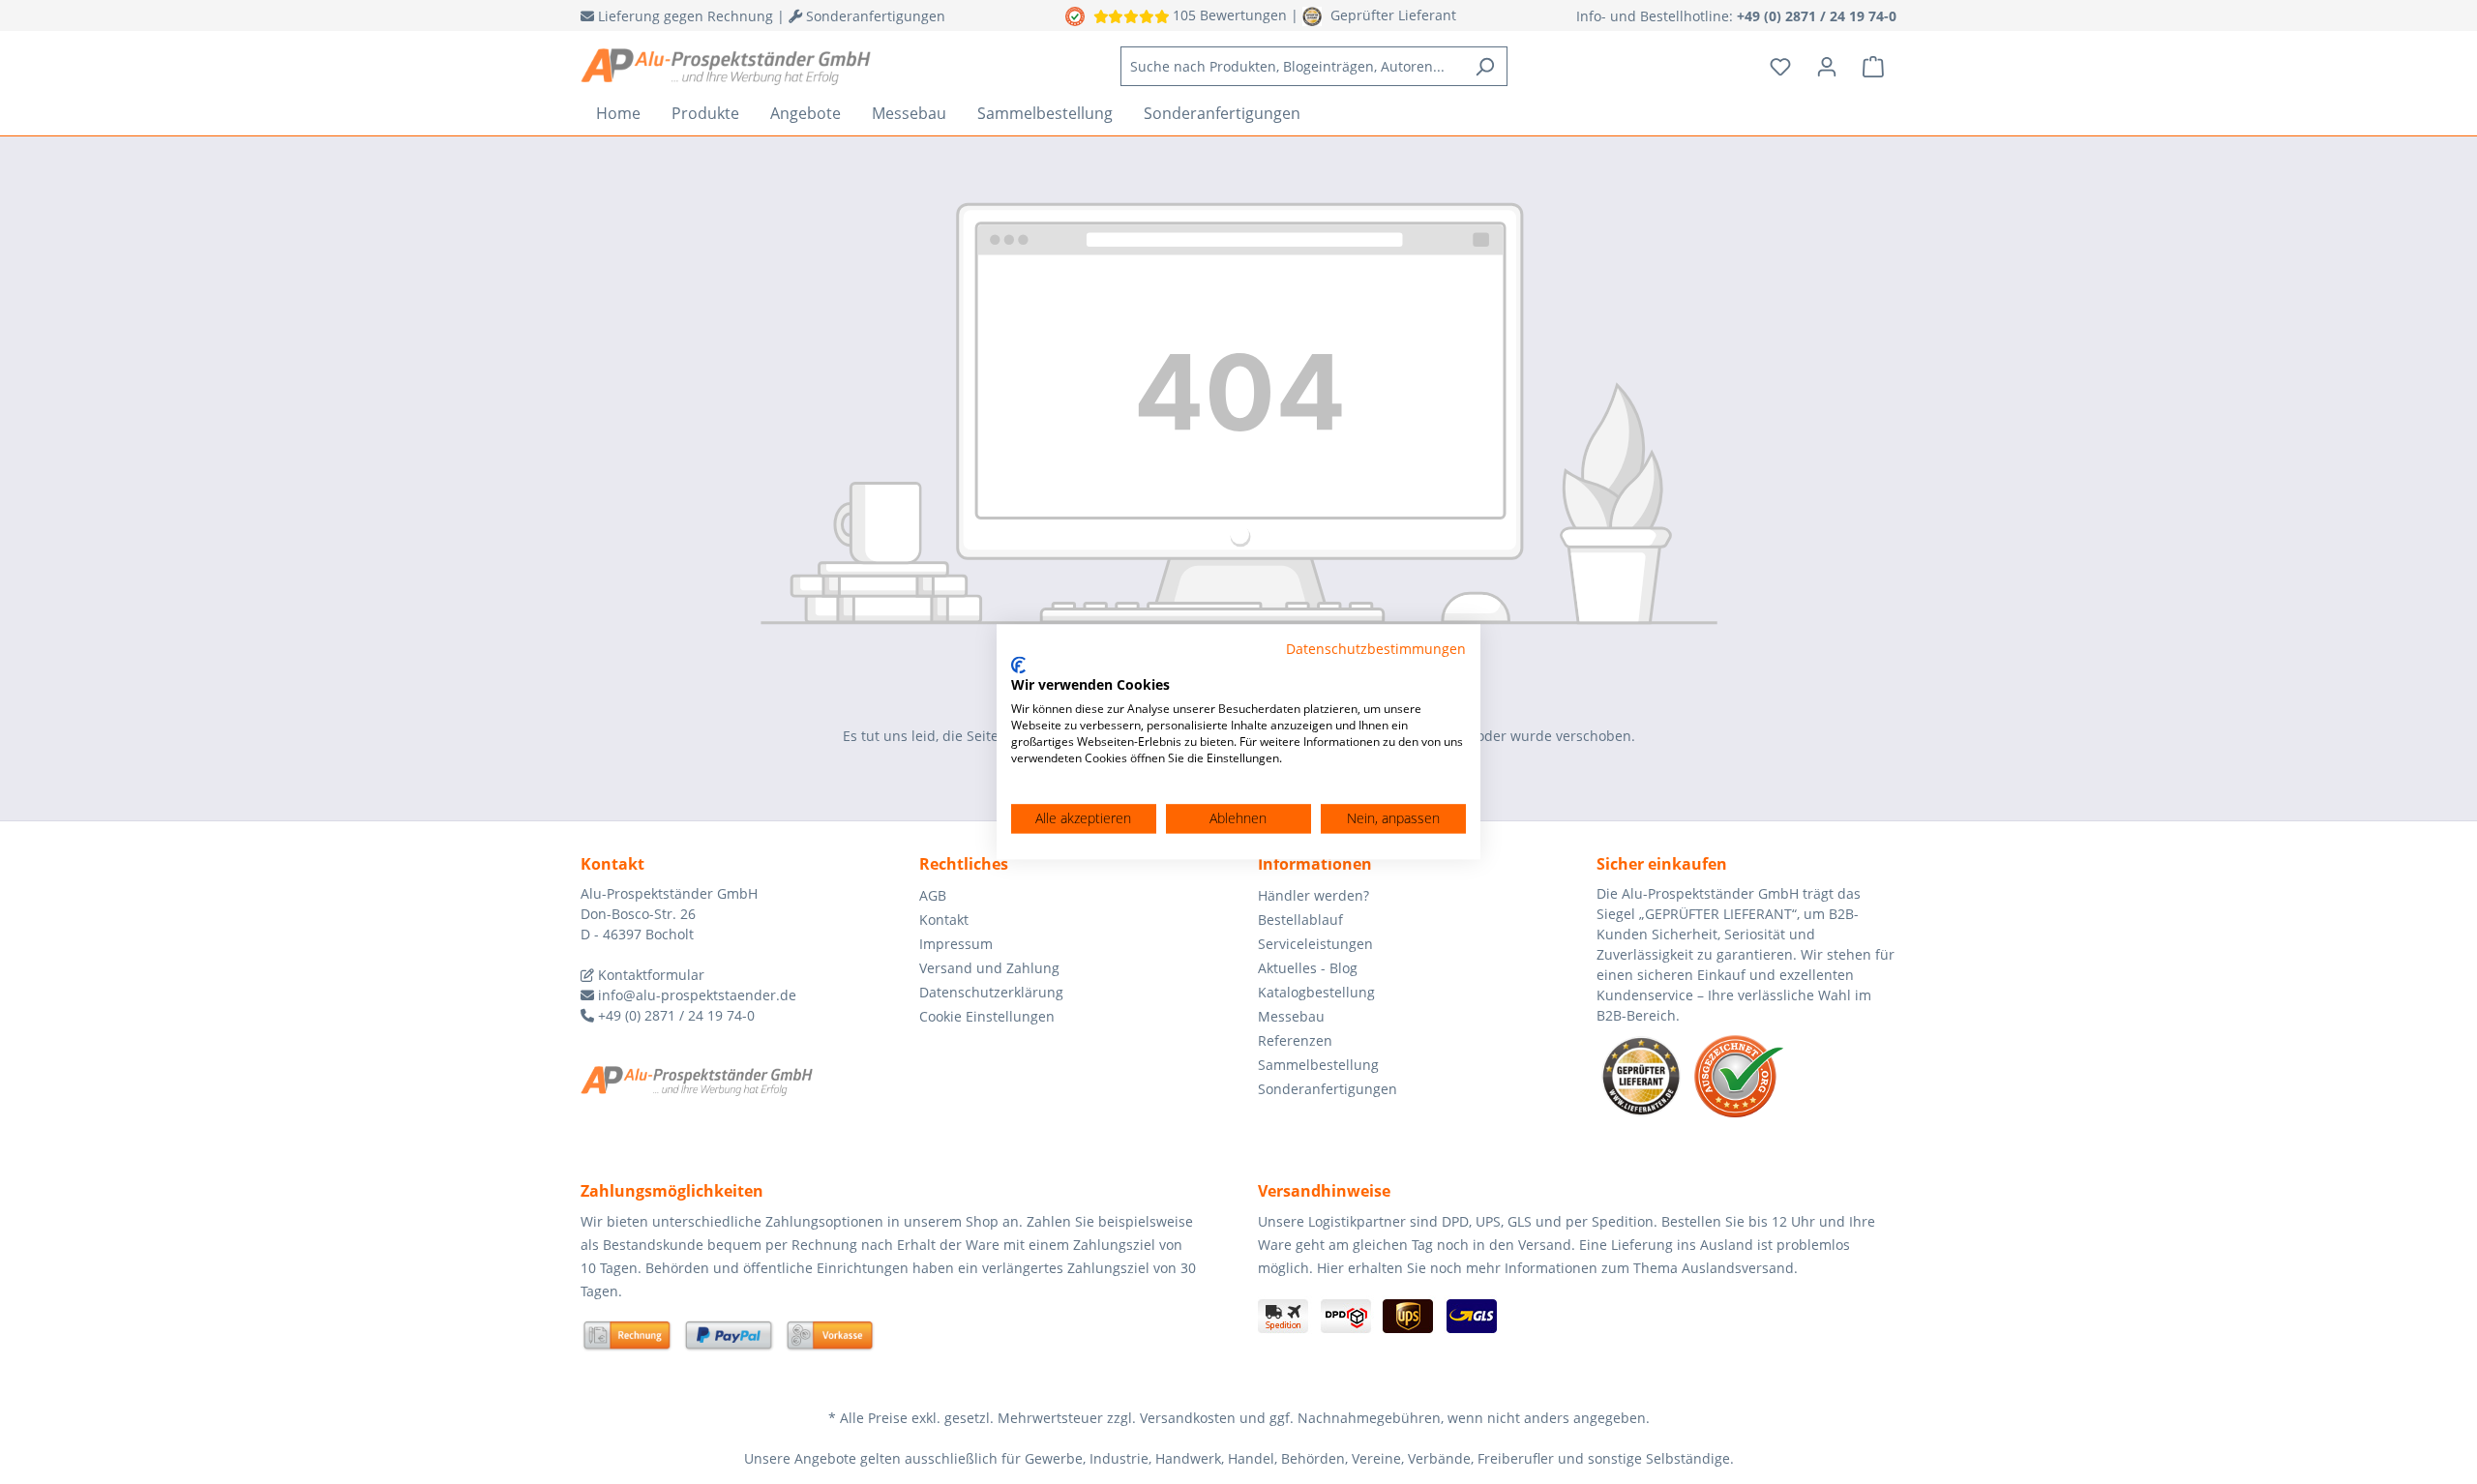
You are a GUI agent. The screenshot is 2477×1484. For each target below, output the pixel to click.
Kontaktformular (649, 975)
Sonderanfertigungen (1328, 1089)
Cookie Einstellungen (987, 1016)
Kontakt (944, 920)
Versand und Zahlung (989, 968)
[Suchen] (1485, 66)
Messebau (1291, 1016)
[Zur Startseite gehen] (726, 67)
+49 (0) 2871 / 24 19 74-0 (674, 1015)
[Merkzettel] (1780, 67)
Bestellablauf (1300, 920)
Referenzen (1295, 1040)
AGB (933, 895)
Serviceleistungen (1315, 944)
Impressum (956, 944)
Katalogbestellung (1316, 992)
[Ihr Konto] (1827, 67)
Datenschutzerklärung (991, 992)
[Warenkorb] (1873, 67)
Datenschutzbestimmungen (1376, 649)
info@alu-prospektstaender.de (695, 995)
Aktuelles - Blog (1308, 968)
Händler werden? (1313, 895)
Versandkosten (1188, 1418)
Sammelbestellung (1318, 1065)
